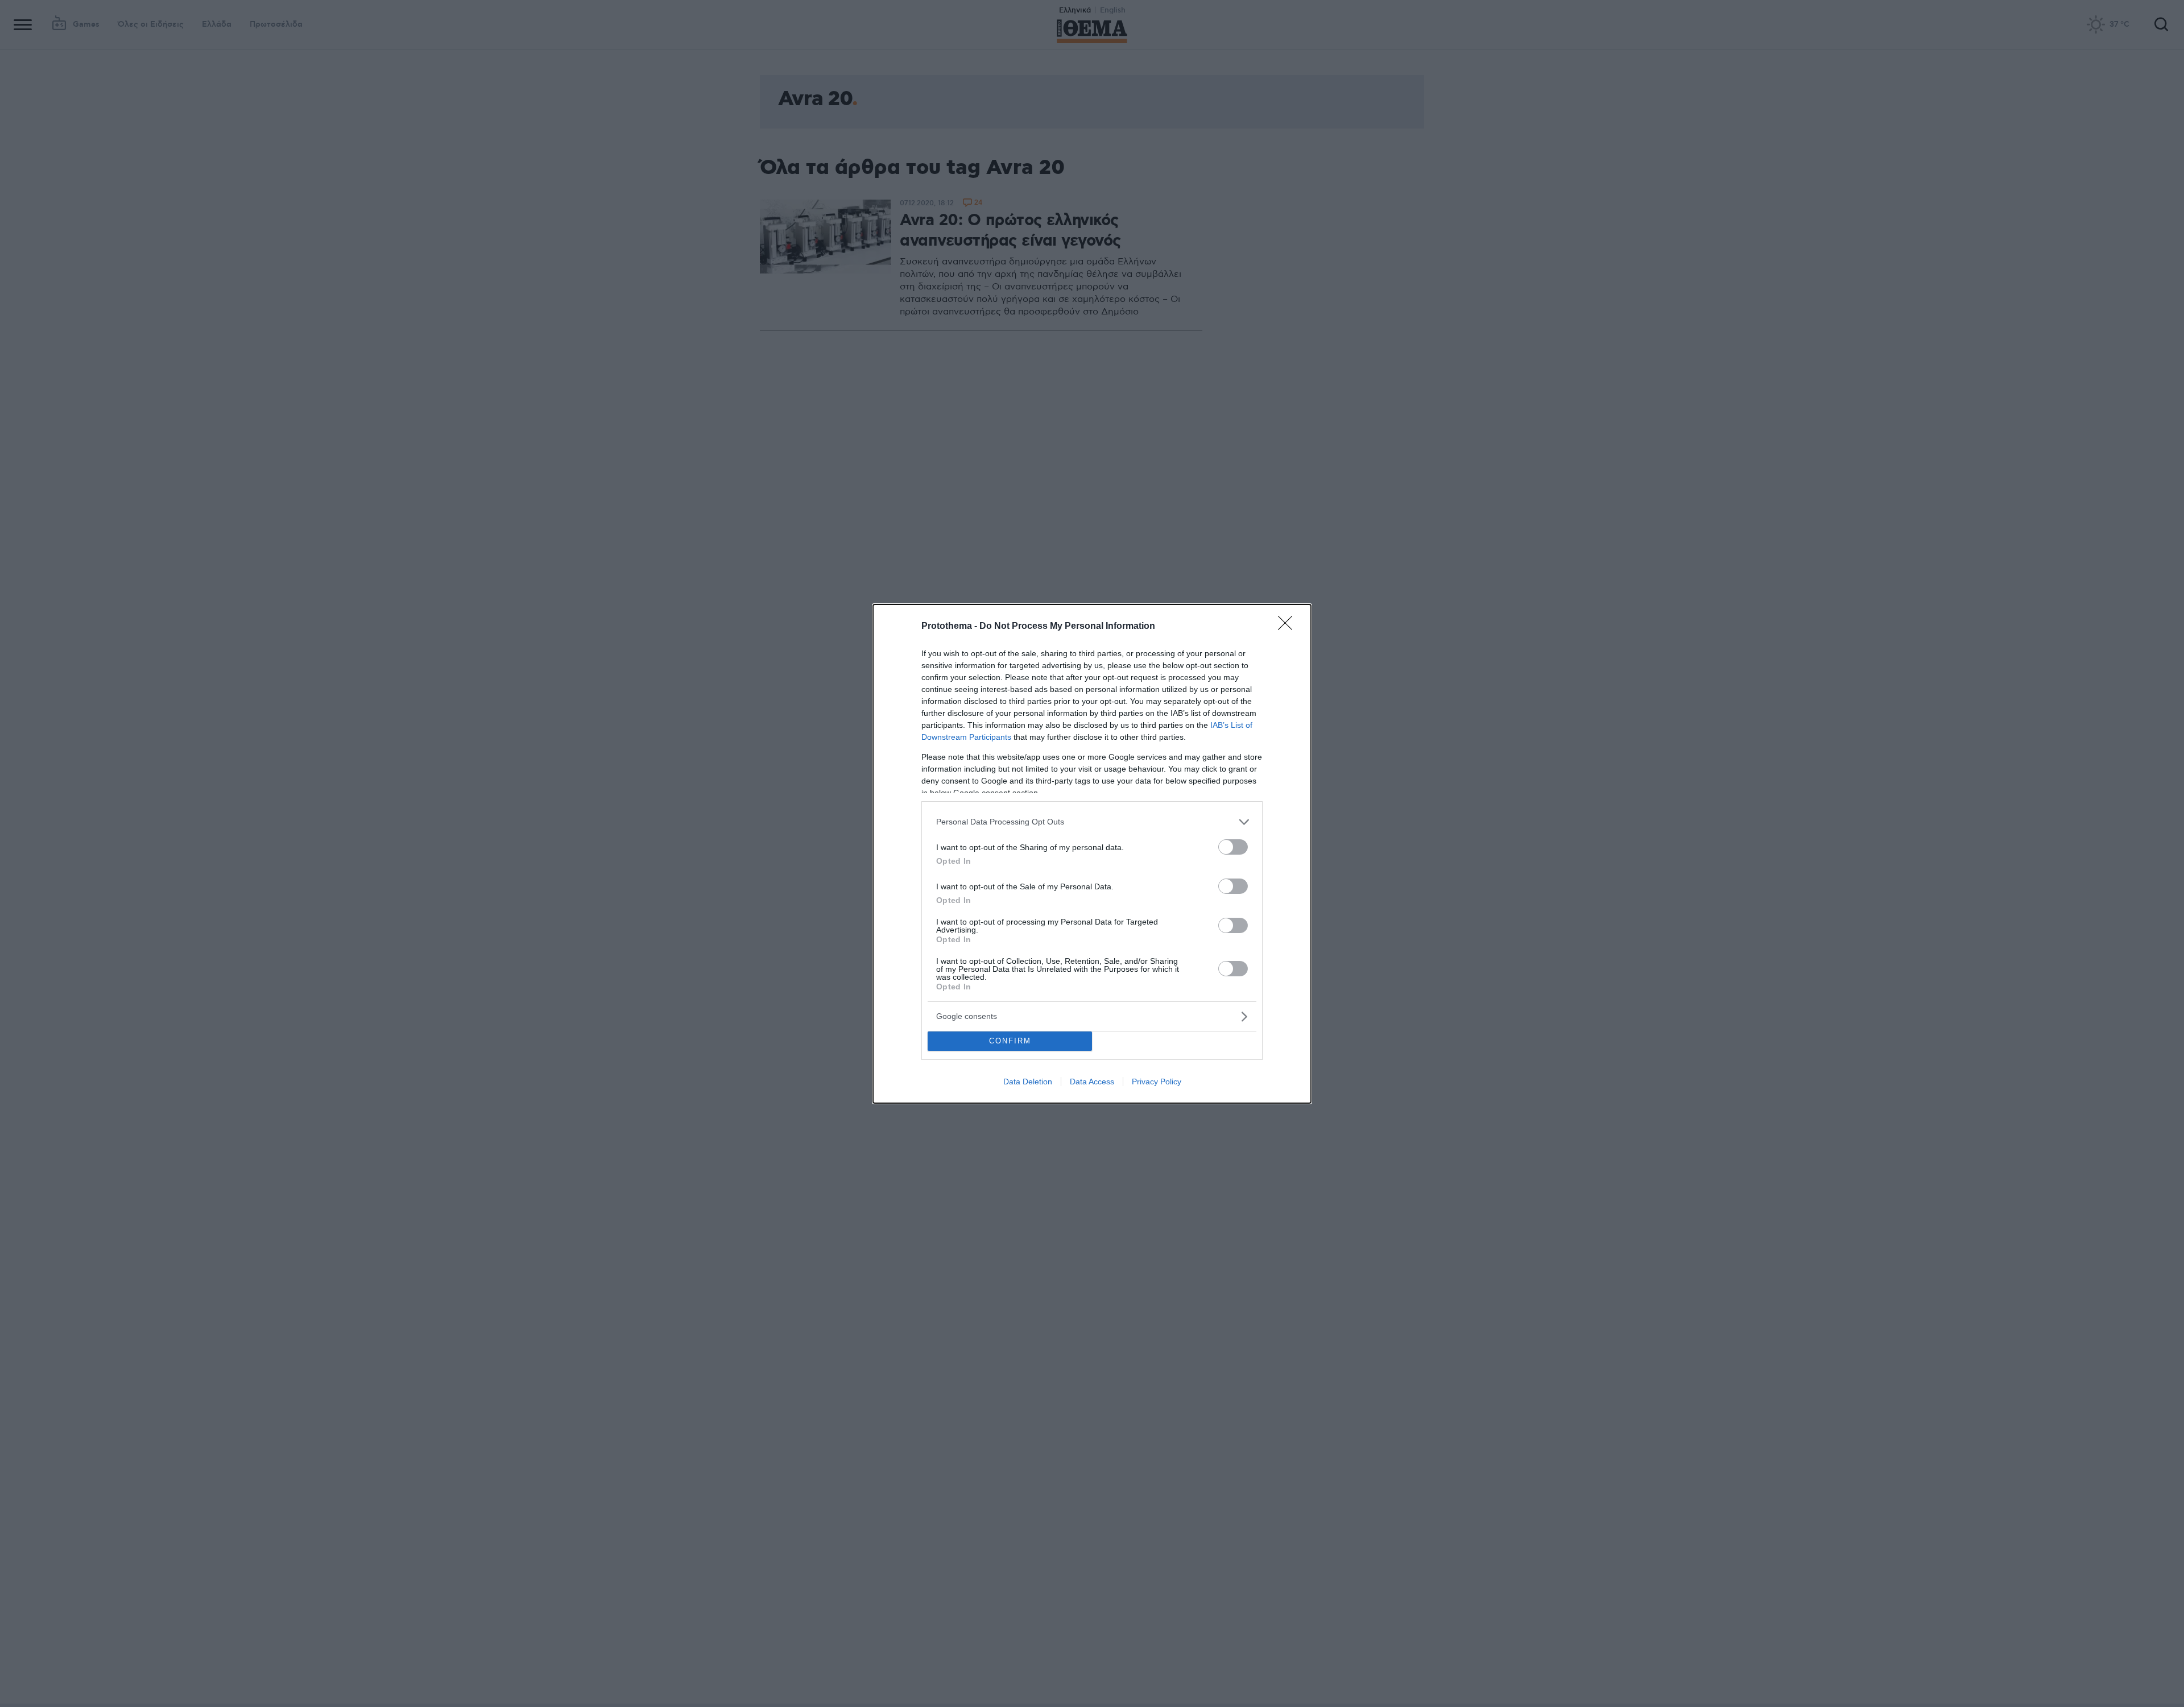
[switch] (1233, 847)
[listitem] (1092, 822)
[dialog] (1092, 854)
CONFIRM (1010, 1041)
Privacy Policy (1157, 1082)
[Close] (1289, 627)
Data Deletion (1028, 1082)
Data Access (1092, 1082)
